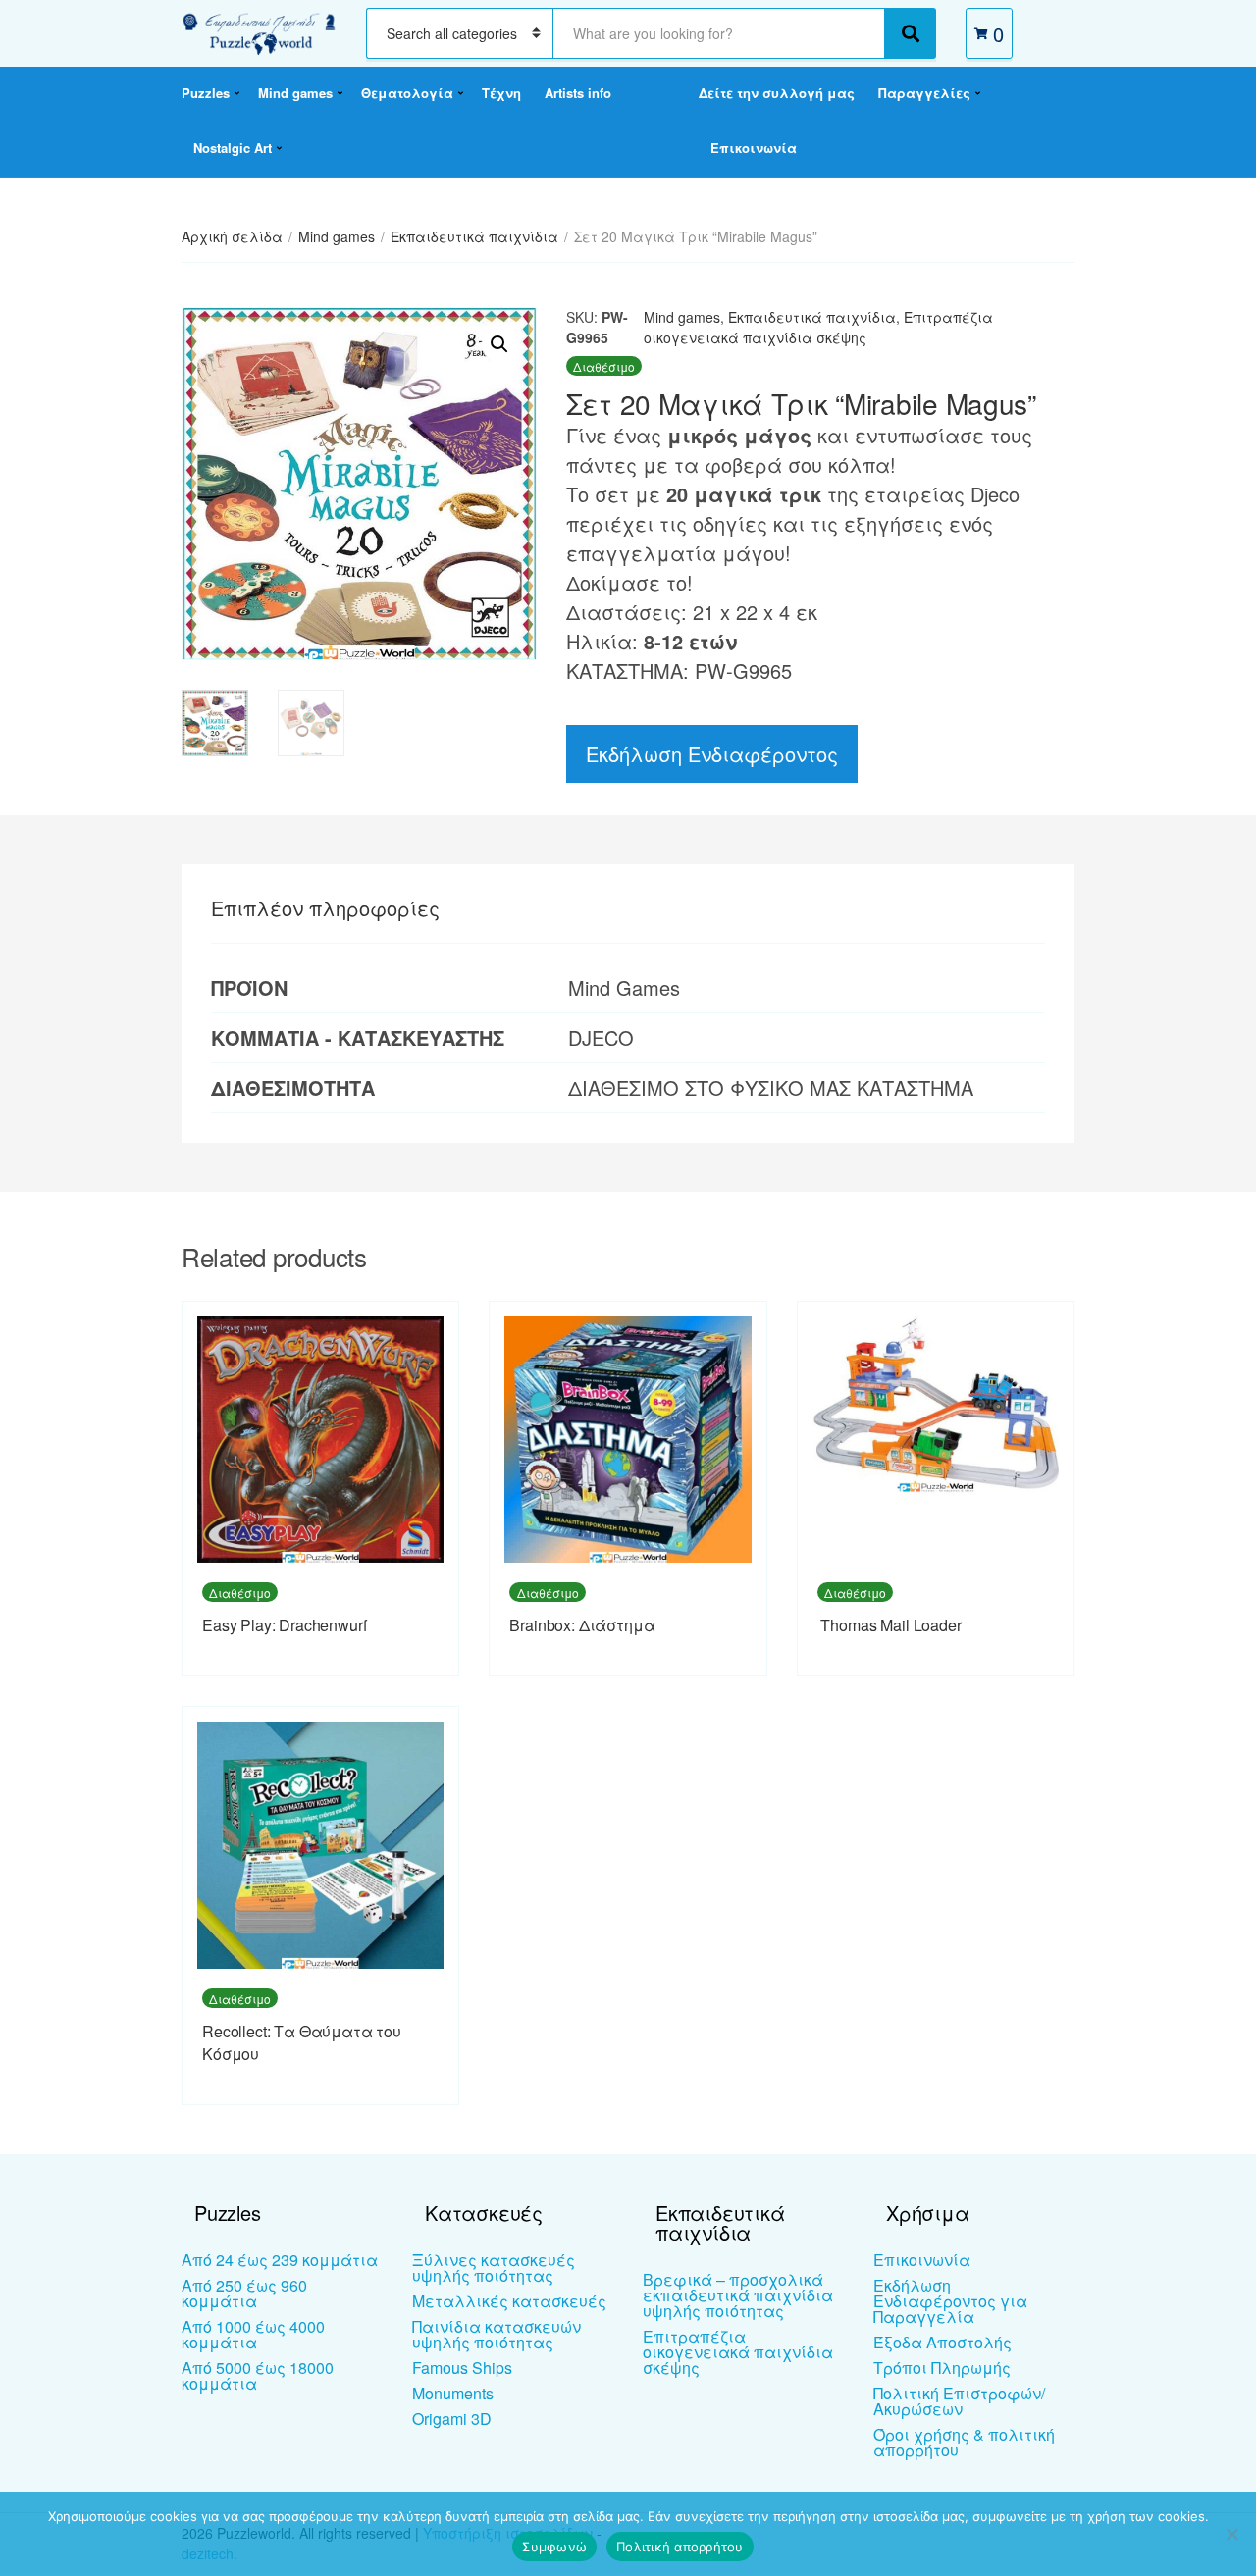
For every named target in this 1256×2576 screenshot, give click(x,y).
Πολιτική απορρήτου (680, 2547)
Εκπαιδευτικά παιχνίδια (474, 236)
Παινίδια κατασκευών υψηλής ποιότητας (497, 2334)
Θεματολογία (407, 93)
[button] (499, 344)
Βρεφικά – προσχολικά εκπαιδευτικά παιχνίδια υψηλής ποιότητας (738, 2295)
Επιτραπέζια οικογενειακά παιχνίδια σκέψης (818, 327)
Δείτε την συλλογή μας (777, 93)
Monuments (453, 2393)
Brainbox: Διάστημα (582, 1625)
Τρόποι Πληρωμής (942, 2368)
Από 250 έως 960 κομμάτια (244, 2293)
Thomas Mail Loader (890, 1625)
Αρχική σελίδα (232, 236)
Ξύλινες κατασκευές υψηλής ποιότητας (494, 2267)
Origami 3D (452, 2419)
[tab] (325, 908)
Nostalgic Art (233, 148)
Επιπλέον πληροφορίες (325, 908)
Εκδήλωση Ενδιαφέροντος (712, 754)
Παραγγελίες (924, 93)
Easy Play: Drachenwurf (284, 1625)
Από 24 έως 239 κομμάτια (280, 2260)
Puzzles (206, 93)
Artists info (578, 93)
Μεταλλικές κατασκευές (509, 2301)
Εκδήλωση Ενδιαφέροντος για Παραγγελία (950, 2301)
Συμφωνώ (554, 2547)
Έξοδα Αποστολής (942, 2342)
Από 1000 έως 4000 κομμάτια (253, 2334)
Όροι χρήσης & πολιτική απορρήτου (964, 2442)
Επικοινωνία (754, 148)
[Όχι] (1231, 2534)
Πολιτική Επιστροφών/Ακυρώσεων (959, 2401)
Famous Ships (462, 2368)
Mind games (295, 93)
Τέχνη (501, 93)
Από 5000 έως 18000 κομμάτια (258, 2375)
